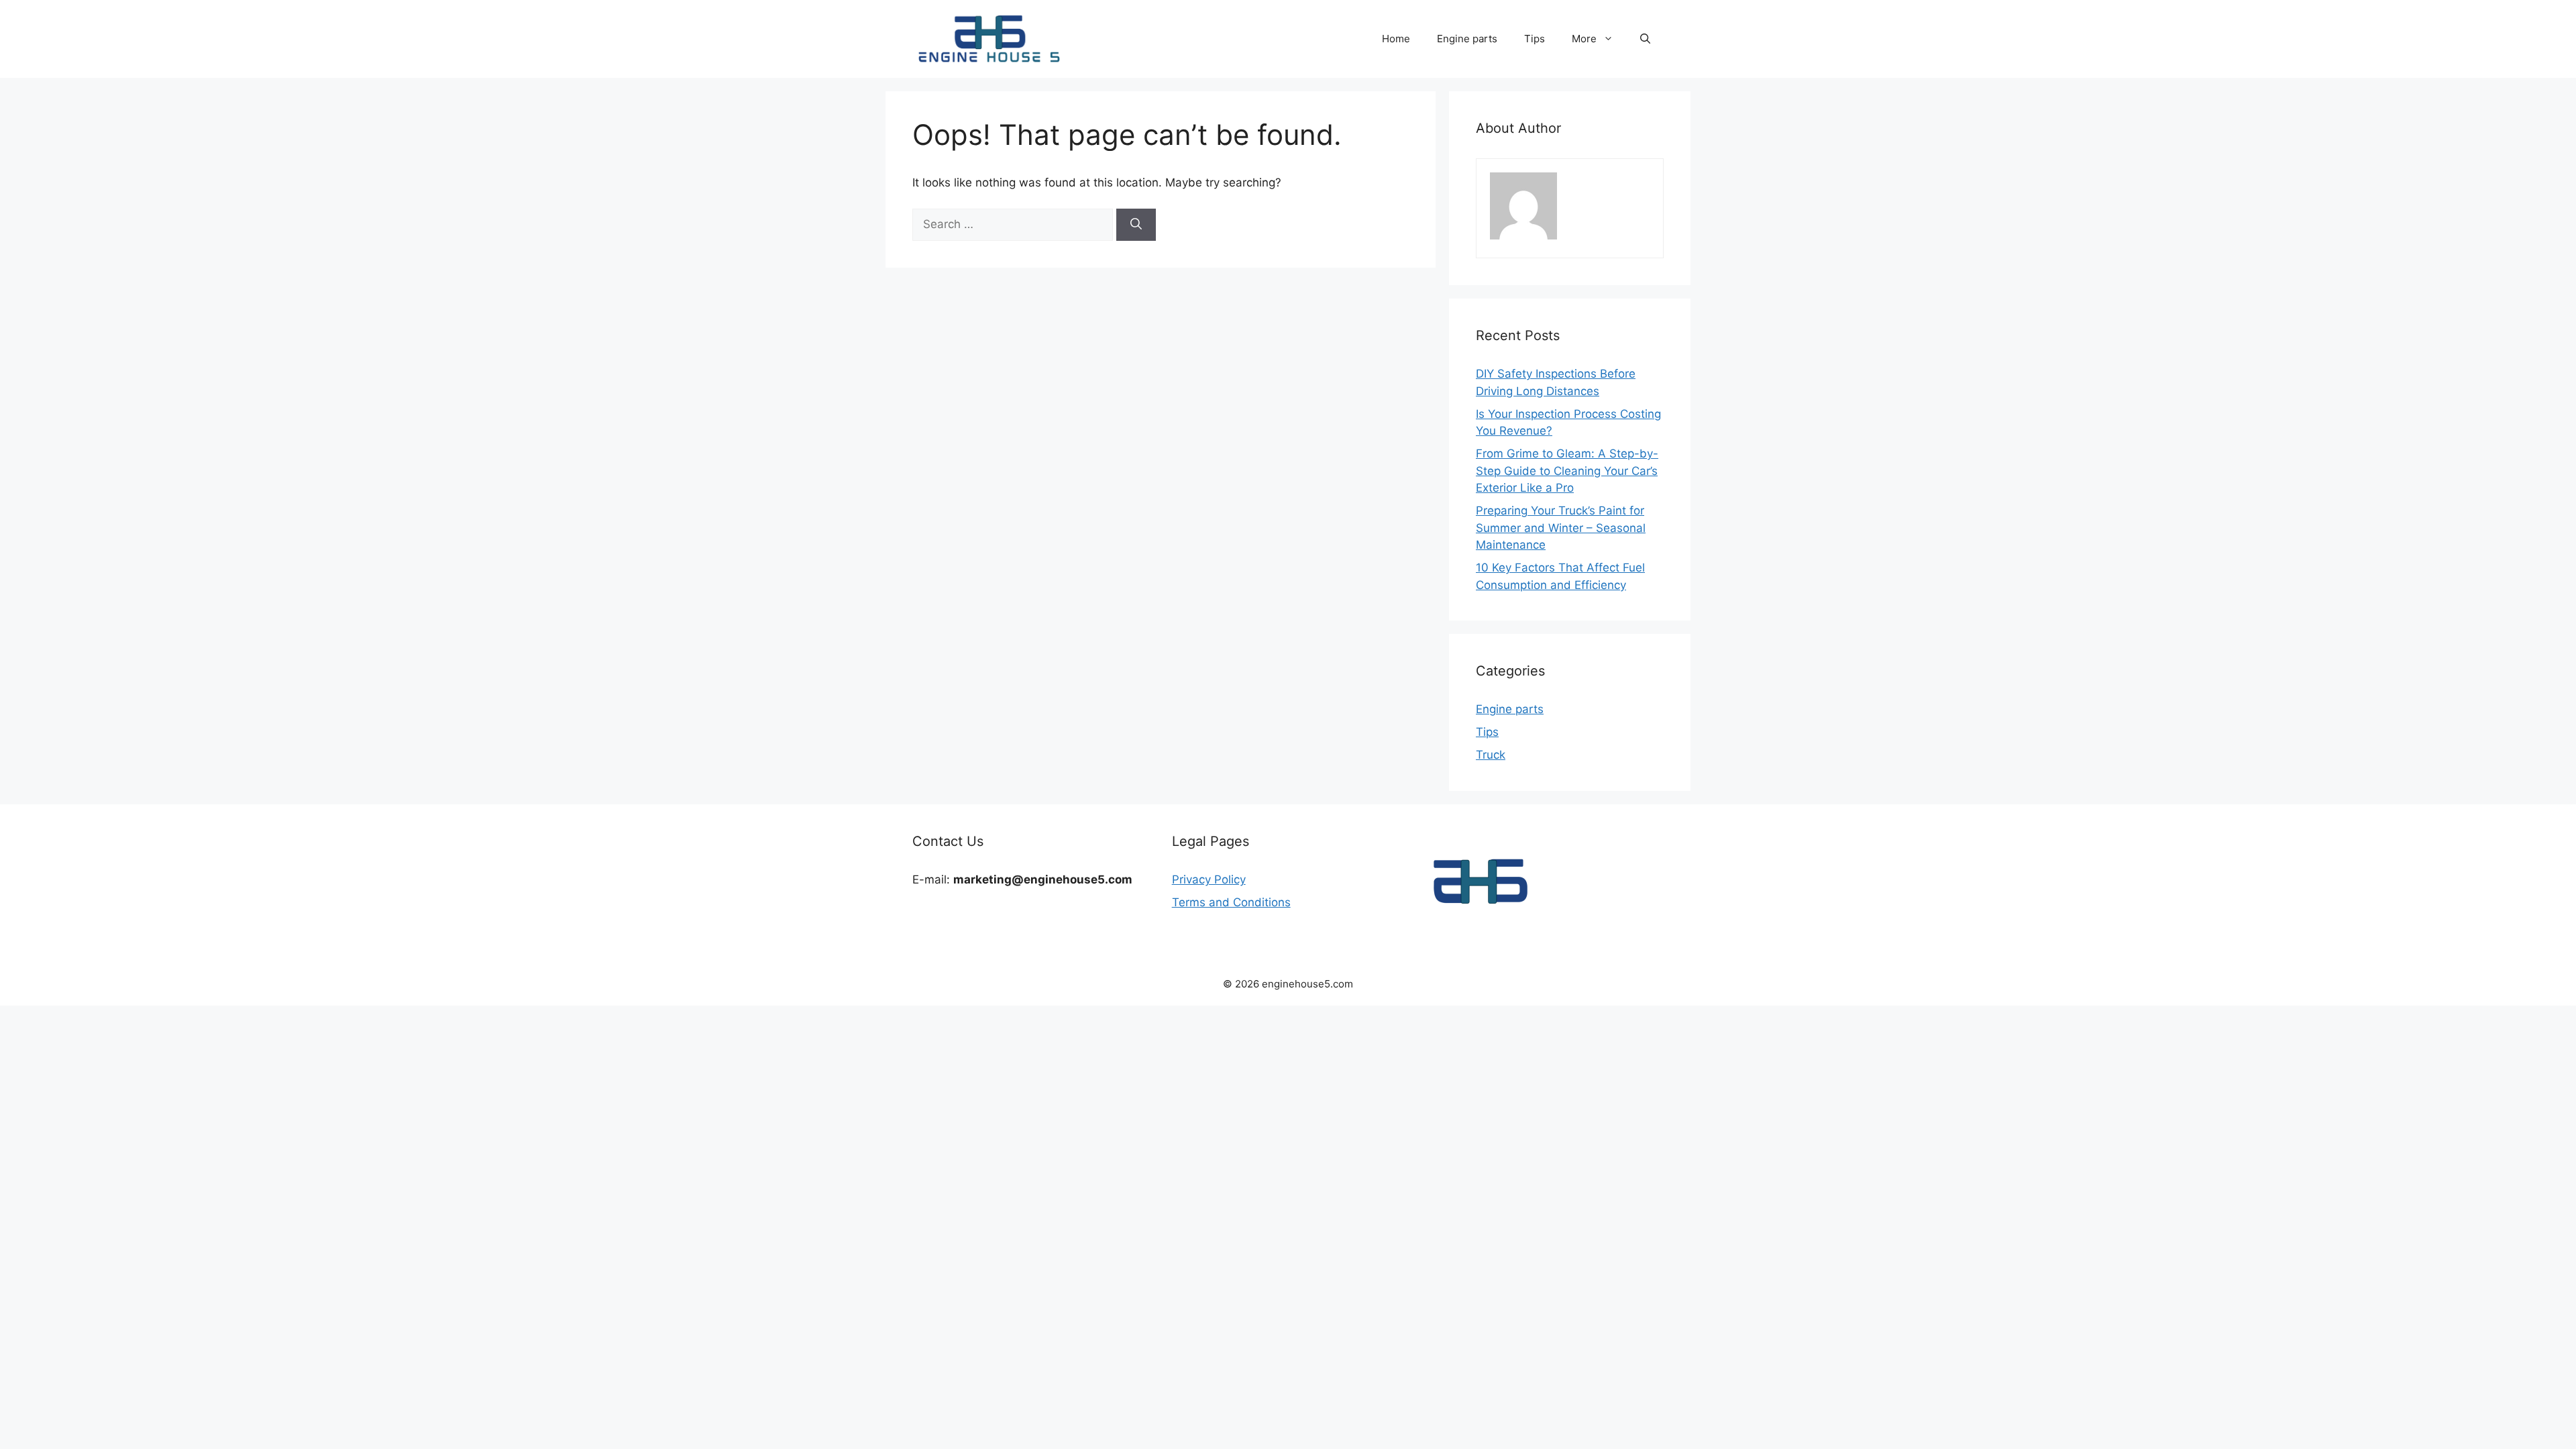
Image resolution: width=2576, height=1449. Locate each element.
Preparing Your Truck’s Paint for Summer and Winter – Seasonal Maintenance (1561, 528)
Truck (1491, 755)
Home (1396, 39)
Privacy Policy (1209, 879)
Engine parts (1467, 39)
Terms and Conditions (1231, 902)
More (1584, 39)
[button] (1645, 39)
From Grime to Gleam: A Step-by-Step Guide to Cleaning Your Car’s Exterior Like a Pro (1567, 471)
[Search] (1136, 225)
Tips (1535, 39)
